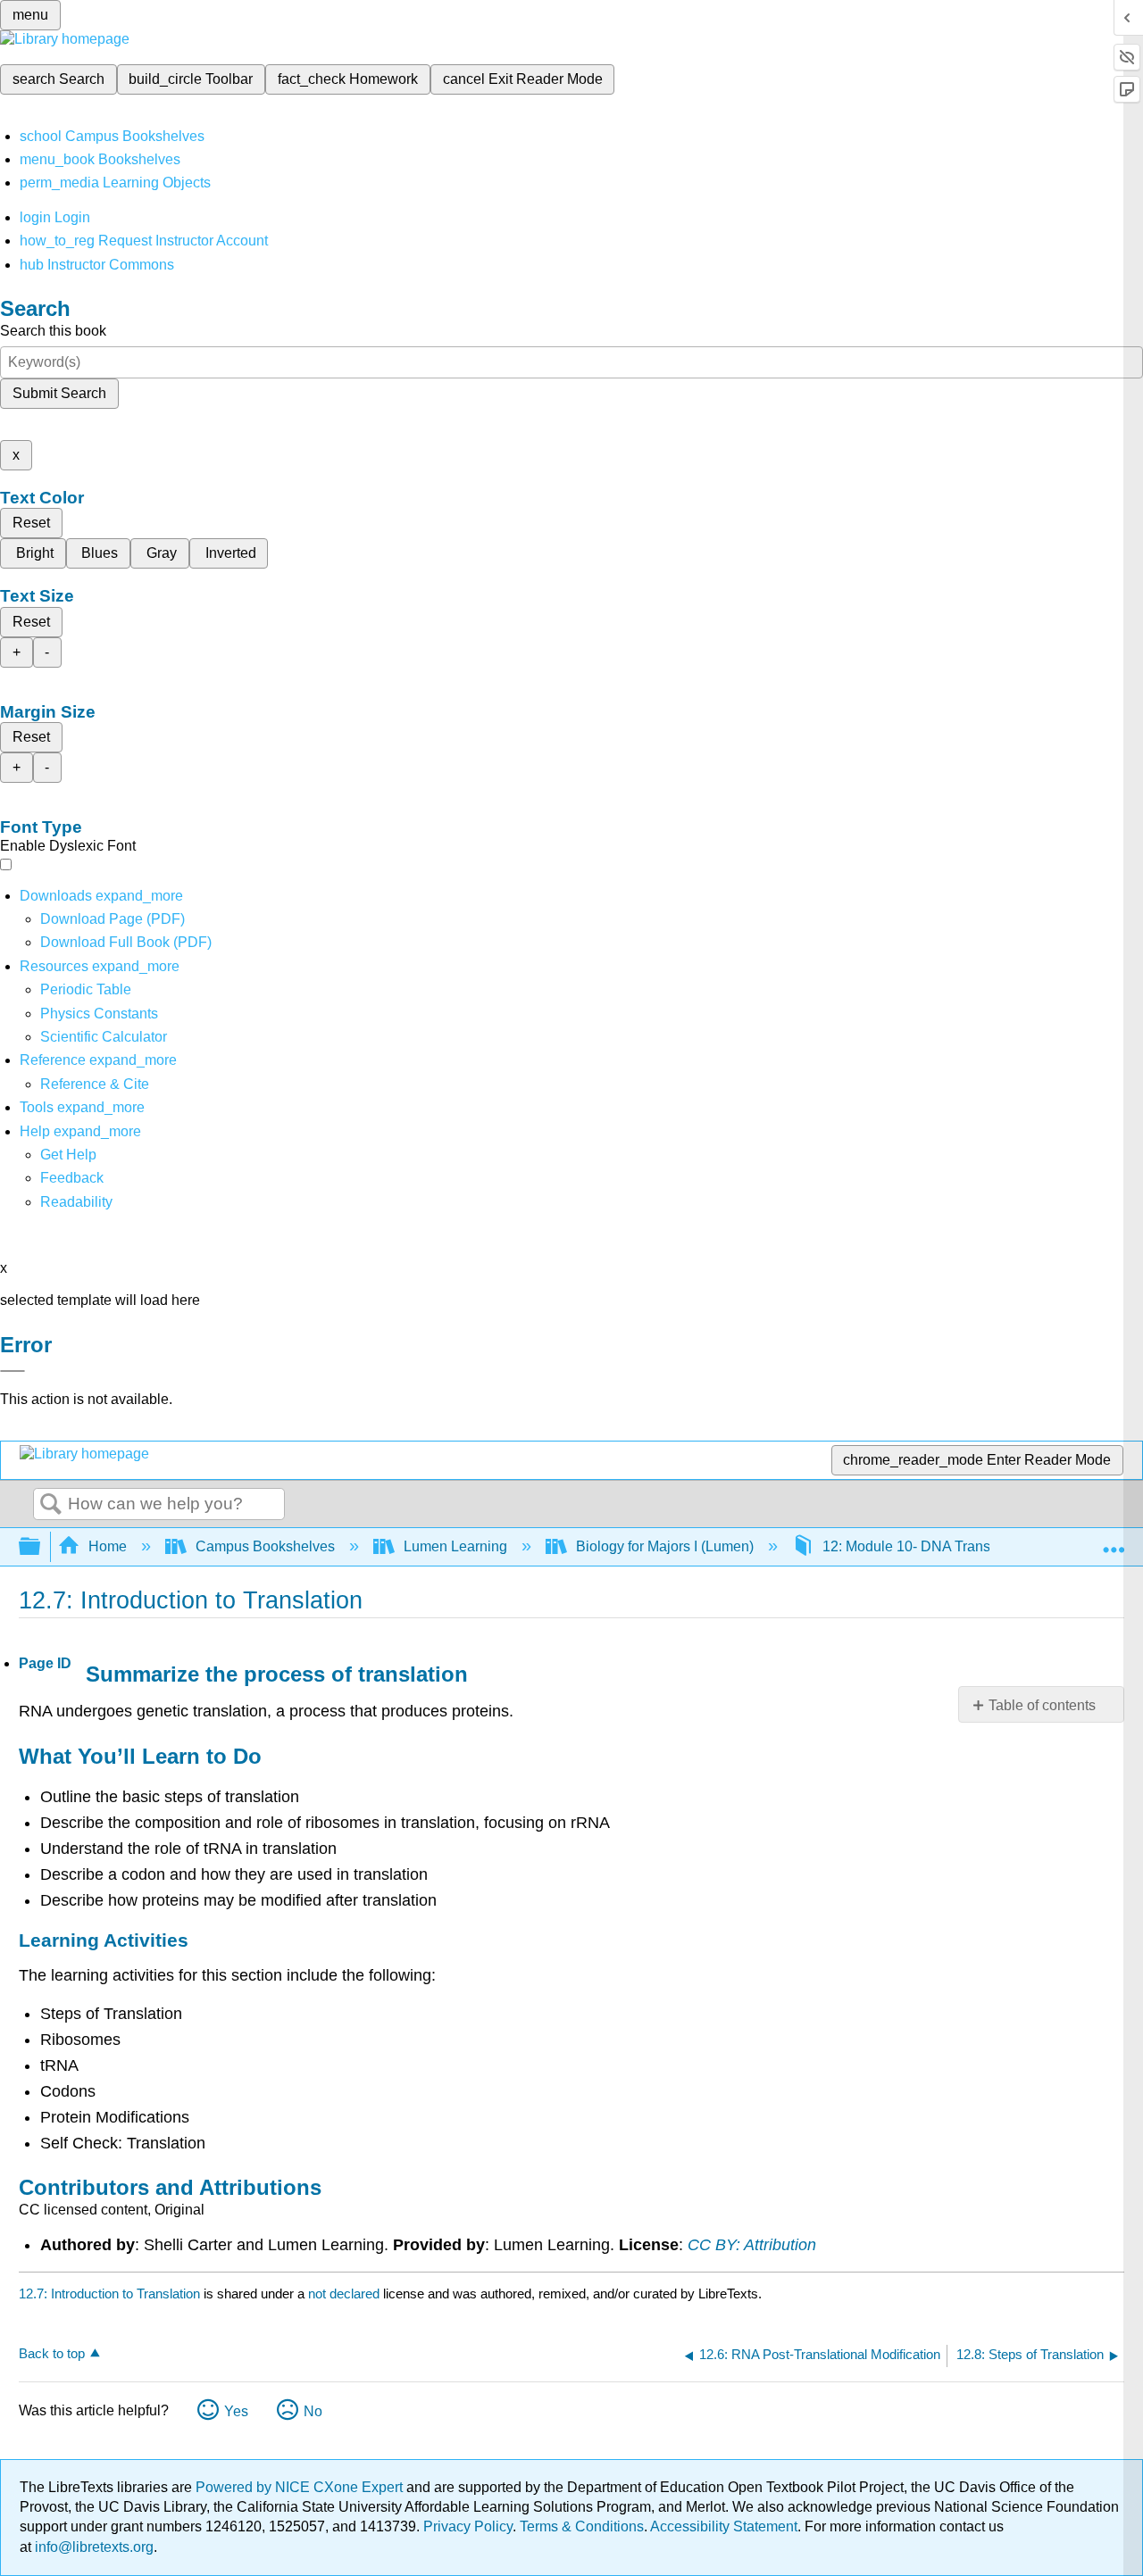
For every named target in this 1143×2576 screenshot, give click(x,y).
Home (108, 1546)
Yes (236, 2411)
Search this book (53, 331)
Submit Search (59, 393)
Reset (31, 523)
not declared (346, 2293)
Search (51, 1505)
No (313, 2411)
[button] (72, 1178)
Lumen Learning (455, 1546)
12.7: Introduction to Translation (109, 2293)
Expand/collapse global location (1114, 1541)
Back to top (52, 2353)
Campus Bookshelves (265, 1546)
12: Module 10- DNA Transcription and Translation (980, 1546)
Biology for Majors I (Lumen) (665, 1546)
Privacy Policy (468, 2526)
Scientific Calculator (104, 1037)
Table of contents (1042, 1705)
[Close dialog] (13, 1371)
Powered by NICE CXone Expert (301, 2487)
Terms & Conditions (582, 2526)
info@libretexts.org (92, 2547)
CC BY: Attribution (752, 2245)
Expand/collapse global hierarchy (41, 1547)
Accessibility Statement (724, 2526)
